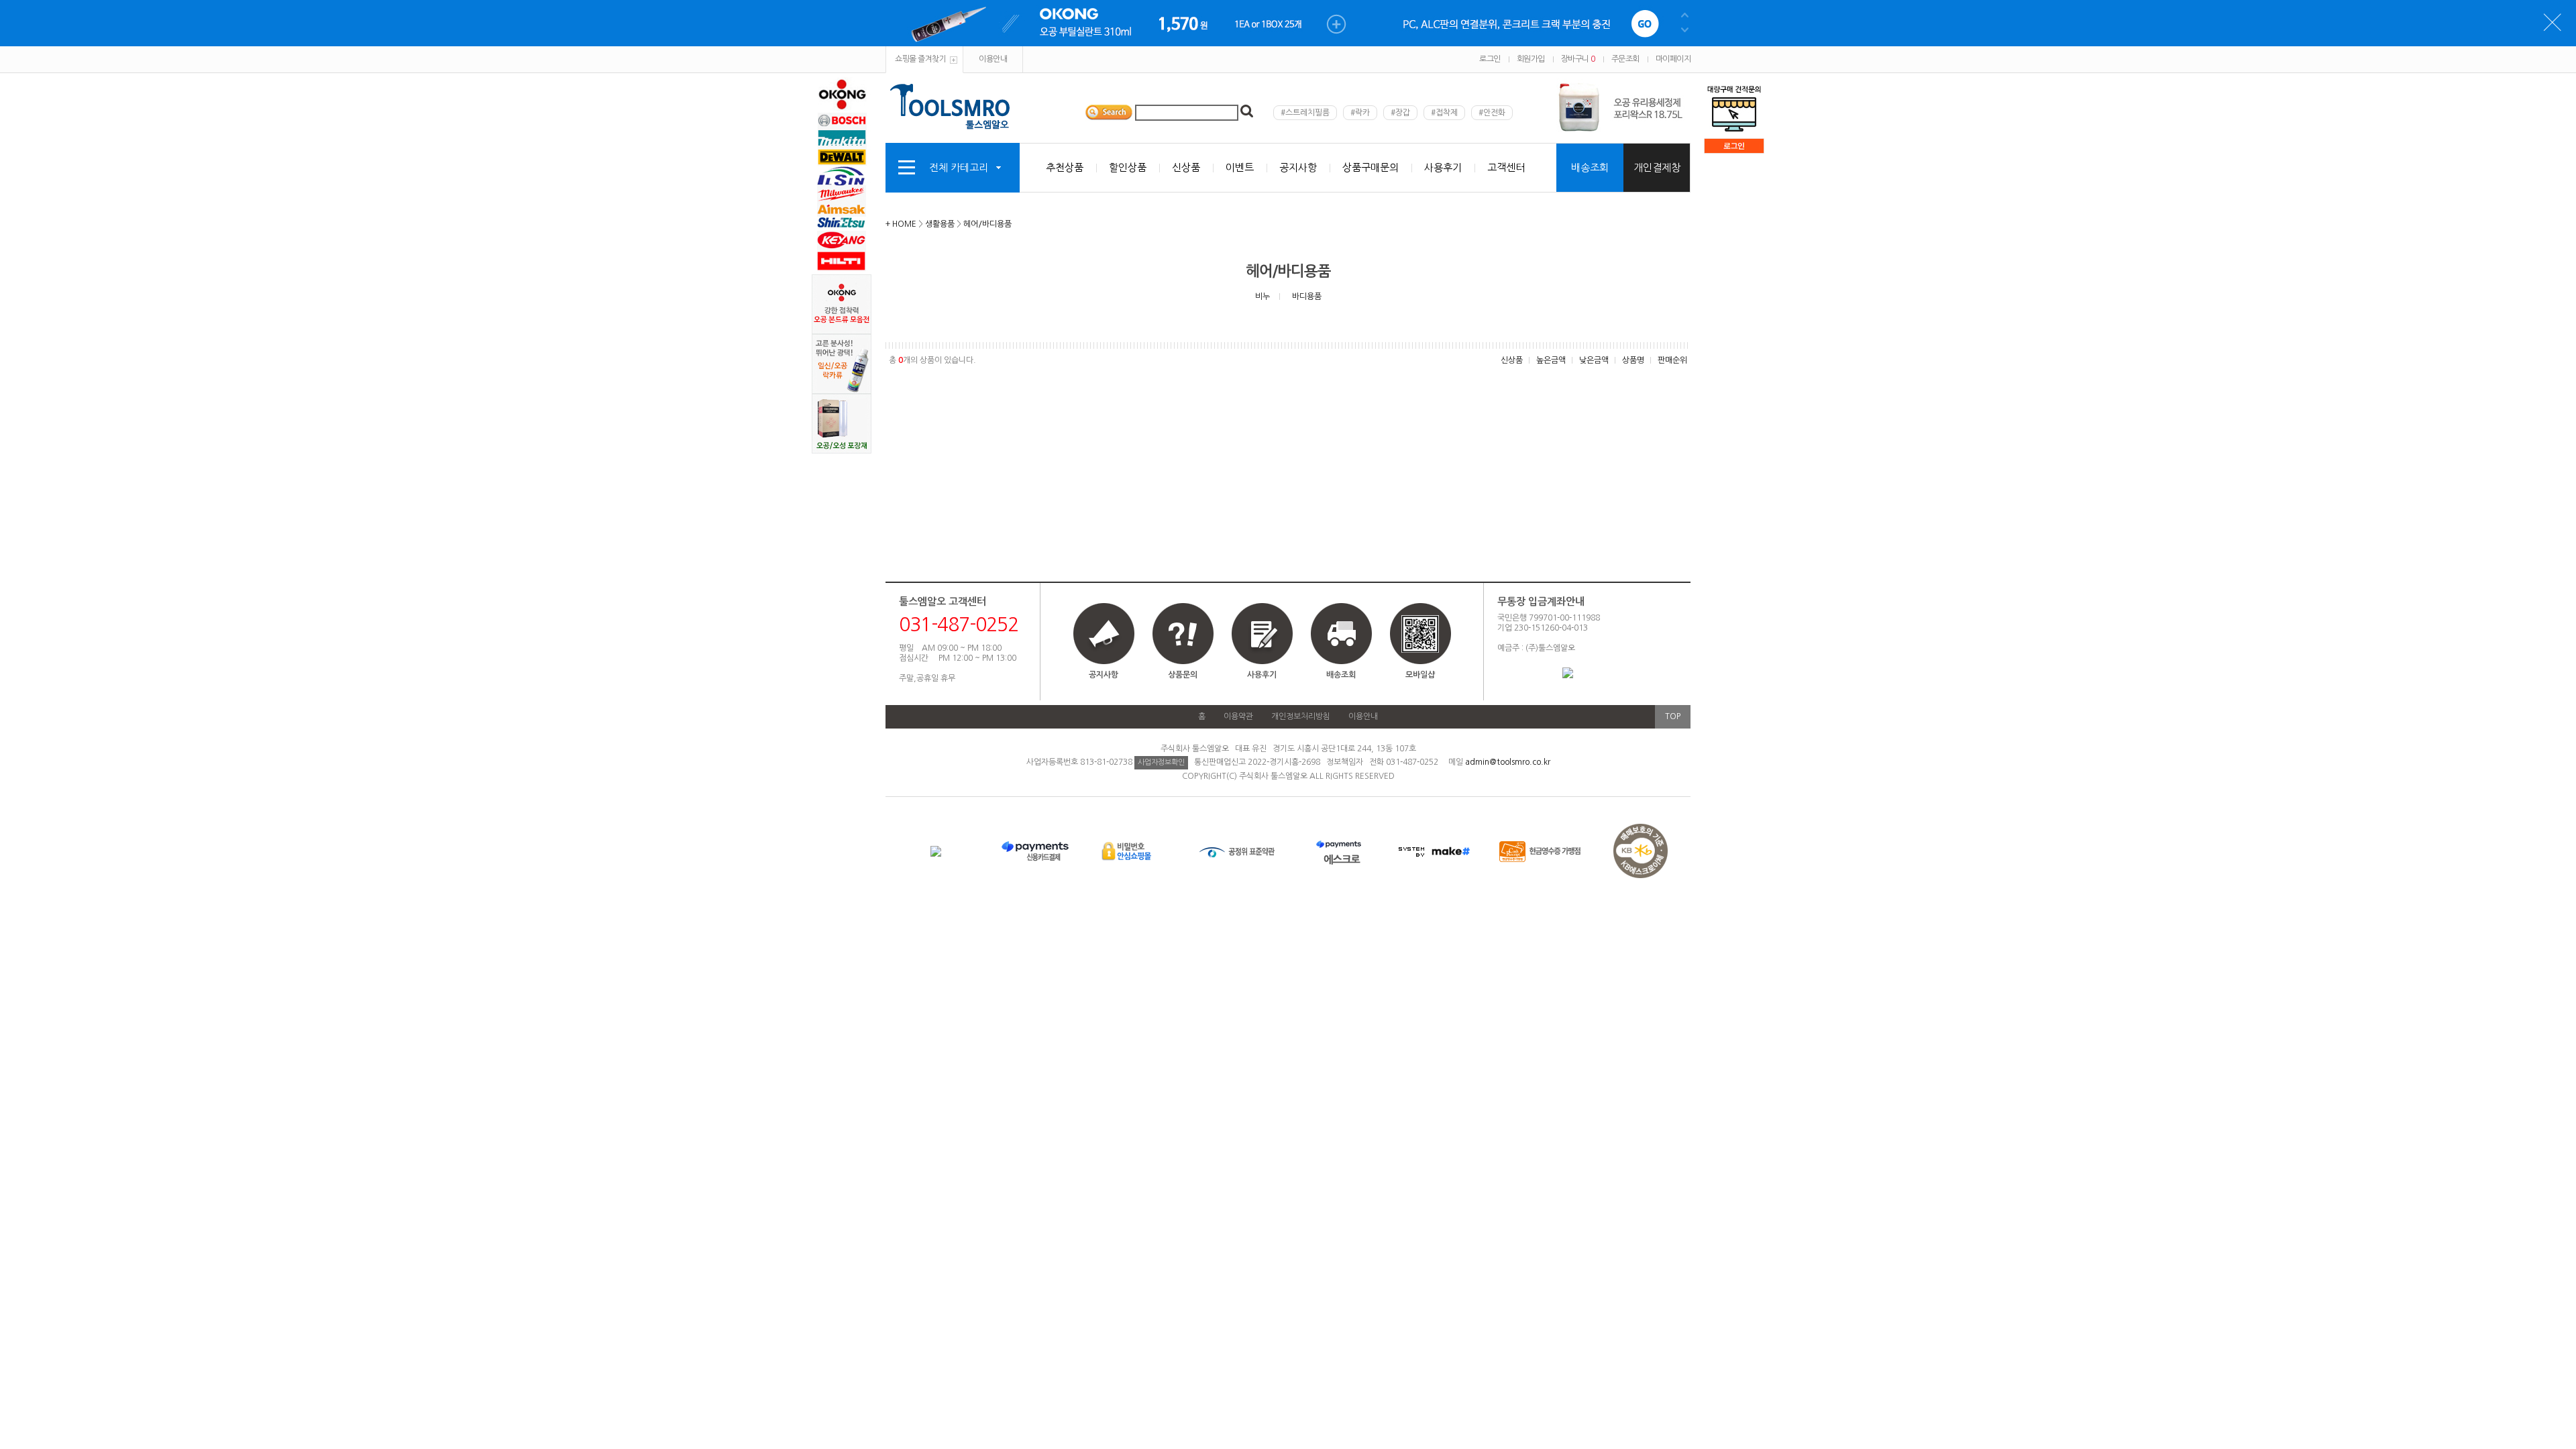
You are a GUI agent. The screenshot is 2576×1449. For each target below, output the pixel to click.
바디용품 (1307, 297)
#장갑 (1400, 113)
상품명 (1633, 360)
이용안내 (993, 59)
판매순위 (1672, 360)
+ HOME (901, 224)
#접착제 (1444, 113)
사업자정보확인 (1161, 762)
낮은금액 (1594, 360)
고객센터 (1506, 167)
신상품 (1186, 167)
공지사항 (1298, 167)
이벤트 (1240, 167)
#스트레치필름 (1305, 113)
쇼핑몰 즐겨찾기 (920, 59)
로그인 (1490, 59)
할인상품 (1128, 167)
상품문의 (1183, 675)
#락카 (1360, 113)
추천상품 (1065, 167)
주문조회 (1625, 59)
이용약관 (1238, 716)
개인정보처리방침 (1301, 716)
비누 (1263, 297)
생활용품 (940, 224)
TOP (1673, 716)
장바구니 (1578, 59)
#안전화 (1492, 113)
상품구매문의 (1371, 167)
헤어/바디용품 (987, 224)
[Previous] (1685, 102)
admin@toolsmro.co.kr (1508, 762)
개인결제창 (1657, 167)
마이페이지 (1673, 59)
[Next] (1685, 113)
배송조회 (1590, 167)
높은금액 (1551, 360)
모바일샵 (1420, 675)
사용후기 (1443, 167)
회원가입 (1531, 59)
